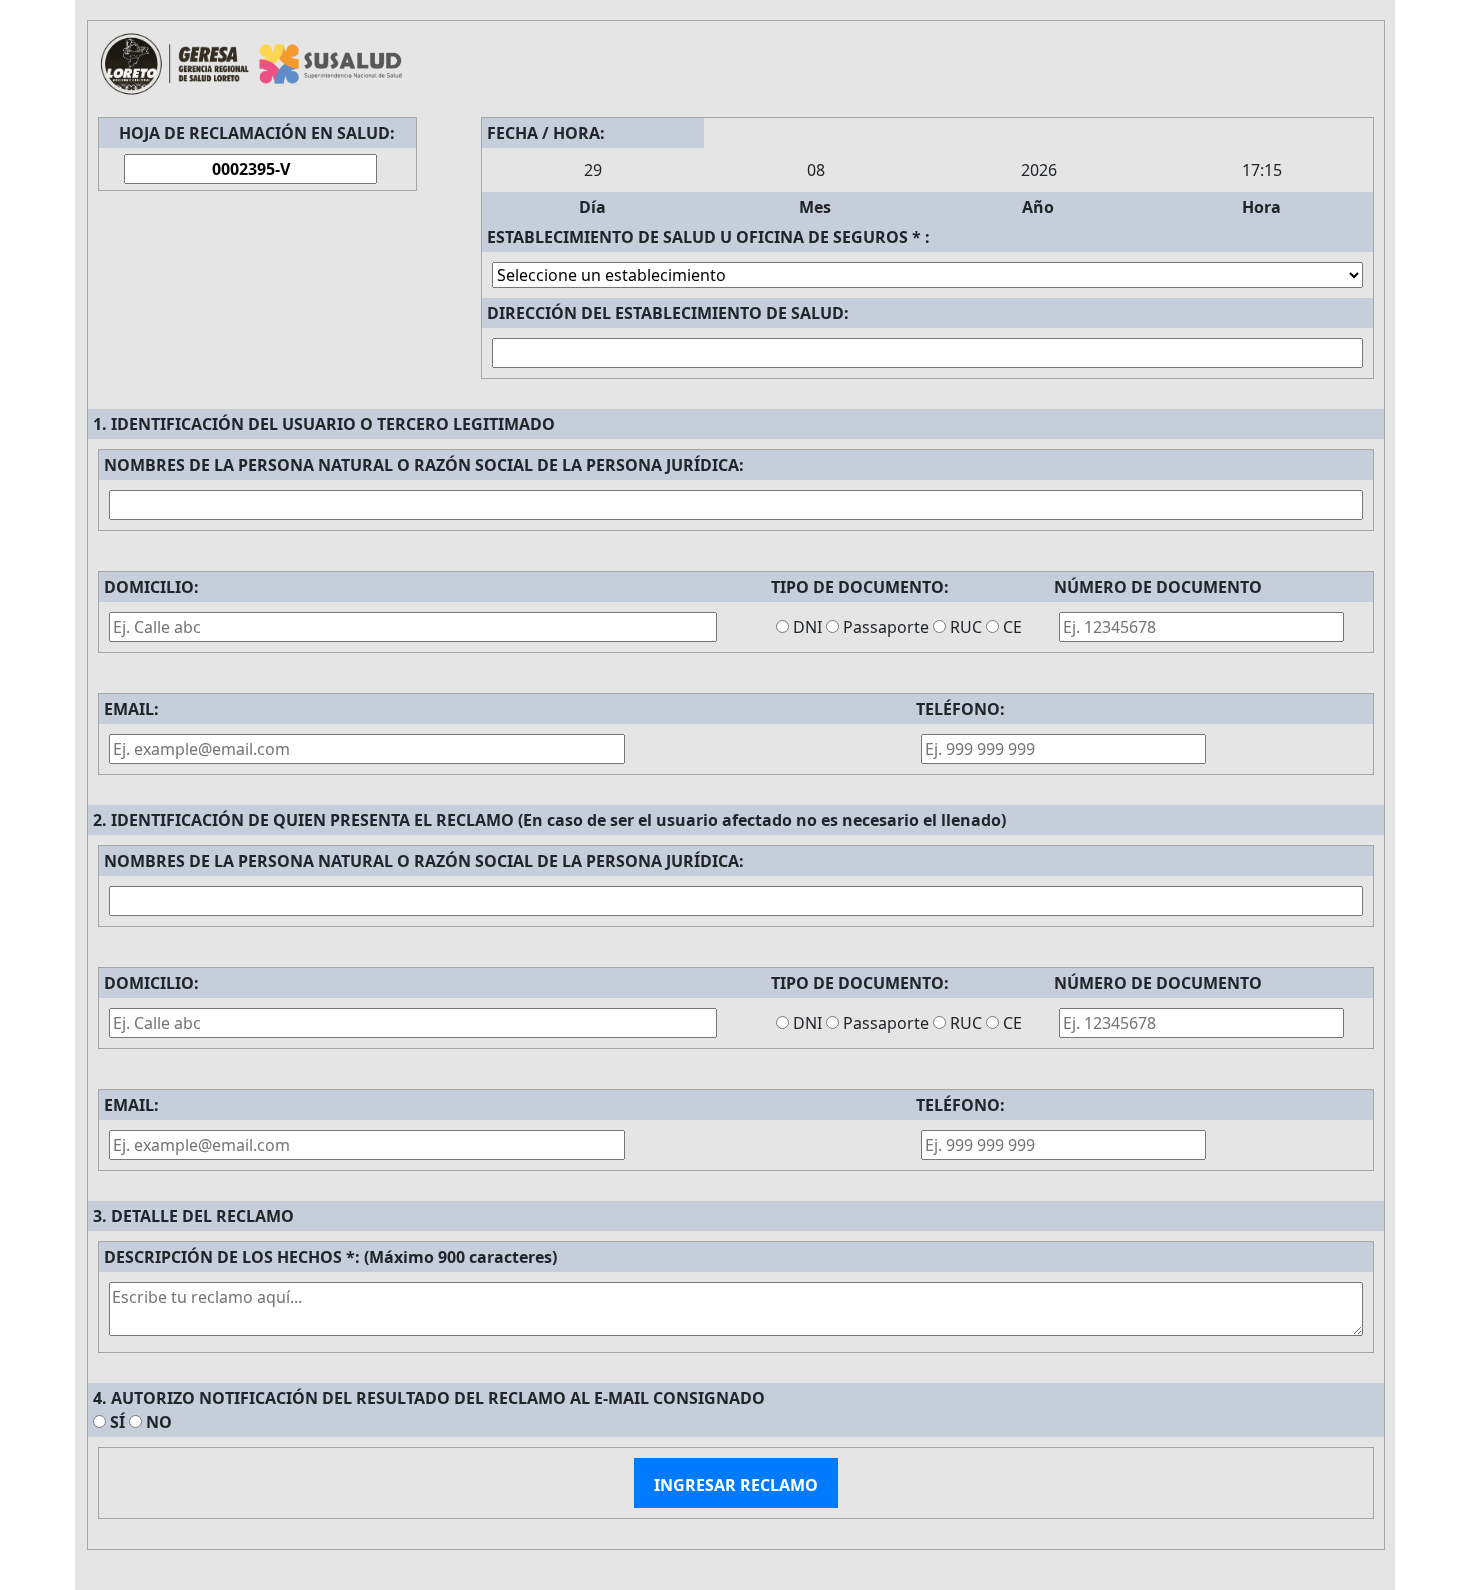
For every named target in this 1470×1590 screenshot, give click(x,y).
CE (1012, 627)
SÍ (117, 1422)
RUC (966, 627)
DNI (807, 627)
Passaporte (886, 627)
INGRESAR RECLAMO (736, 1485)
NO (159, 1422)
